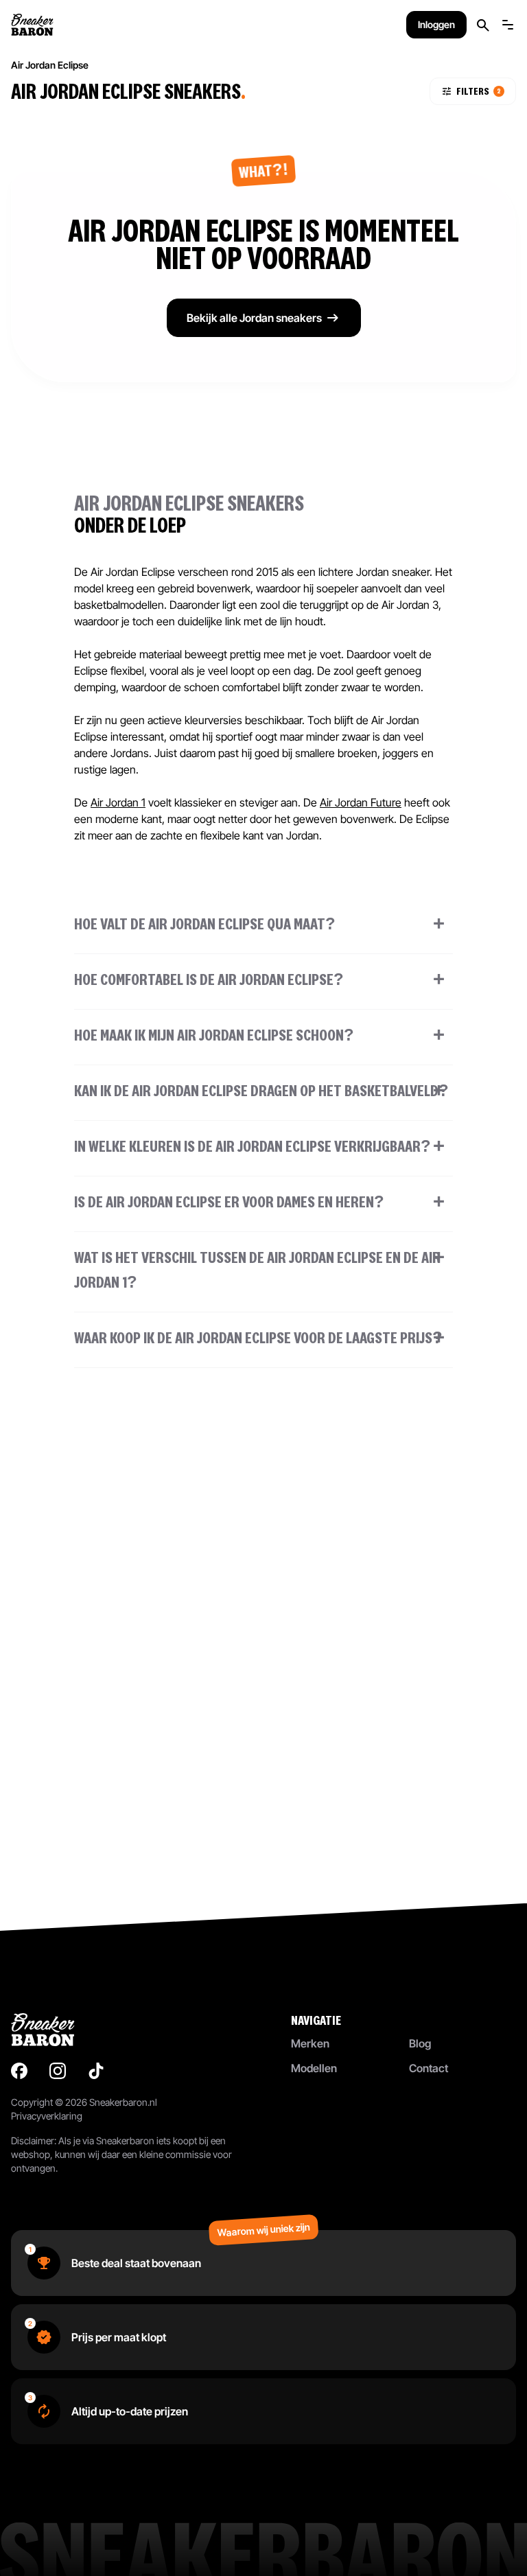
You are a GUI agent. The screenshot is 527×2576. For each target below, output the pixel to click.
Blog (420, 2043)
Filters (479, 91)
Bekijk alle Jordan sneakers (254, 318)
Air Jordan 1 (118, 802)
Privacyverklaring (47, 2116)
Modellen (314, 2068)
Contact (429, 2068)
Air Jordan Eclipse (50, 65)
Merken (310, 2043)
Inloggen (436, 24)
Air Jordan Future (361, 802)
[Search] (483, 25)
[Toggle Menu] (508, 25)
